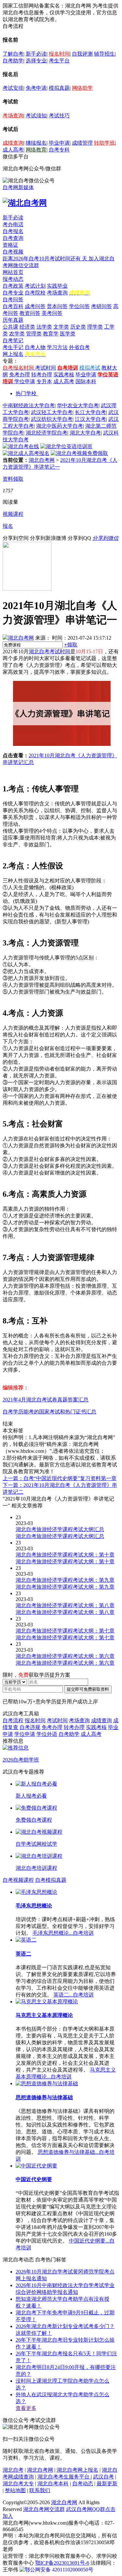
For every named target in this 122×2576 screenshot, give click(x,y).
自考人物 (35, 347)
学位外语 (47, 1734)
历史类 (78, 327)
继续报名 (36, 143)
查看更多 (26, 2408)
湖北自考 (13, 2470)
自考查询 (13, 238)
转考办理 (42, 375)
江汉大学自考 (90, 419)
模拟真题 (59, 88)
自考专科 (59, 150)
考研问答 (102, 306)
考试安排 (13, 88)
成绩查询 (13, 143)
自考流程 (13, 1720)
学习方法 (57, 347)
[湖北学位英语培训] (66, 446)
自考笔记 (13, 340)
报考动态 (13, 279)
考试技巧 (59, 116)
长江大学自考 (90, 412)
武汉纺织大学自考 (52, 419)
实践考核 (64, 375)
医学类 (68, 334)
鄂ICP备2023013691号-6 (62, 2563)
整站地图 (15, 2490)
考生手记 (13, 347)
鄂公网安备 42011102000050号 (59, 2570)
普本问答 (57, 306)
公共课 (10, 327)
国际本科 (86, 381)
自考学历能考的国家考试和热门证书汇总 (49, 1412)
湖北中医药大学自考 (60, 426)
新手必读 (36, 54)
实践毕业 (57, 286)
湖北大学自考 (85, 433)
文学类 (61, 327)
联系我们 (40, 2490)
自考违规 (30, 1727)
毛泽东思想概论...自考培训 (63, 1933)
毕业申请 (59, 143)
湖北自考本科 (53, 2484)
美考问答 (52, 313)
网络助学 (82, 88)
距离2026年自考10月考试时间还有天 (46, 259)
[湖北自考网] (25, 203)
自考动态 (83, 2484)
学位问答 (79, 306)
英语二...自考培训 (74, 1995)
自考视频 (13, 252)
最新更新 (107, 2484)
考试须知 (36, 116)
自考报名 (13, 231)
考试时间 (46, 368)
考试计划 (35, 286)
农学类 (17, 334)
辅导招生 (104, 54)
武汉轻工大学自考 (52, 412)
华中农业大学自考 (78, 405)
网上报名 (13, 354)
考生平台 (59, 61)
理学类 (95, 327)
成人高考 (13, 150)
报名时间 (59, 54)
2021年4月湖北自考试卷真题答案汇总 (46, 1400)
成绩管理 (82, 143)
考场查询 (13, 116)
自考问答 (13, 299)
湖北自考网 (42, 460)
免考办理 (20, 375)
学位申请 (25, 381)
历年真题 (13, 320)
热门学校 (26, 393)
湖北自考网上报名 (77, 2470)
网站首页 (13, 272)
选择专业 (36, 61)
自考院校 (35, 293)
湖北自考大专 (18, 2484)
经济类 (27, 327)
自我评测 (82, 54)
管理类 (34, 334)
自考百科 (13, 306)
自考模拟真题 (51, 1880)
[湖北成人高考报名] (26, 453)
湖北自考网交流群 (44, 2509)
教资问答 (30, 313)
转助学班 (104, 143)
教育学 (51, 334)
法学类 (44, 327)
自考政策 (13, 286)
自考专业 (13, 293)
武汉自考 (103, 2477)
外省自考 (79, 347)
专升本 (44, 381)
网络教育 (36, 150)
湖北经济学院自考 (47, 433)
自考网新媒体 (18, 187)
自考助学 (13, 61)
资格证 (10, 245)
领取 (71, 645)
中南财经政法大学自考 (29, 405)
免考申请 (36, 88)
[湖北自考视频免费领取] (79, 453)
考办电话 (13, 224)
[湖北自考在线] (21, 446)
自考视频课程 (18, 1880)
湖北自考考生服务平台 (64, 2477)
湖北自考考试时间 (49, 651)
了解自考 (13, 54)
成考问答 (35, 306)
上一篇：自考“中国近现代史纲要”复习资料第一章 (60, 1478)
